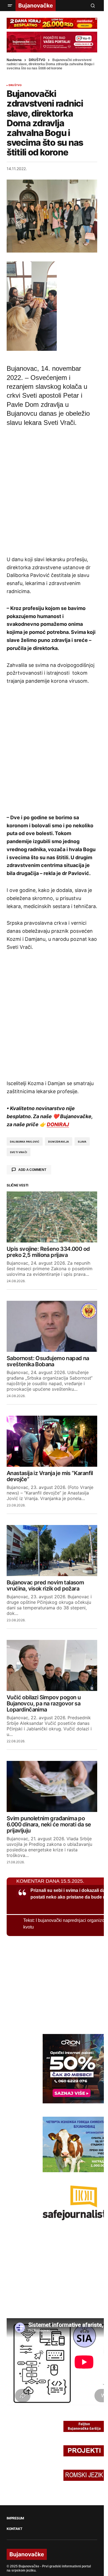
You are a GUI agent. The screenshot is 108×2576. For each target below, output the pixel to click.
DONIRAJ (58, 1124)
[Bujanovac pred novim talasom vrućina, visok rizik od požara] (52, 1551)
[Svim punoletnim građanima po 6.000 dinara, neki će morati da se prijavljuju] (52, 1786)
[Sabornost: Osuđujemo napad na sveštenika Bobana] (52, 1326)
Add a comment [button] (32, 1170)
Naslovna (14, 60)
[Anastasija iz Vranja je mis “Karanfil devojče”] (52, 1441)
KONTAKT (14, 2529)
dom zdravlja (59, 1142)
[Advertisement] (54, 490)
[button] (10, 6)
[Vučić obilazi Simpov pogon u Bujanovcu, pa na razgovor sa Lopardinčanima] (52, 1665)
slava (82, 1142)
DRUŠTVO (37, 60)
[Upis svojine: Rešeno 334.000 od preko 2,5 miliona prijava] (52, 1217)
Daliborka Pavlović (25, 1142)
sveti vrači (19, 1152)
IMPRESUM (15, 2518)
